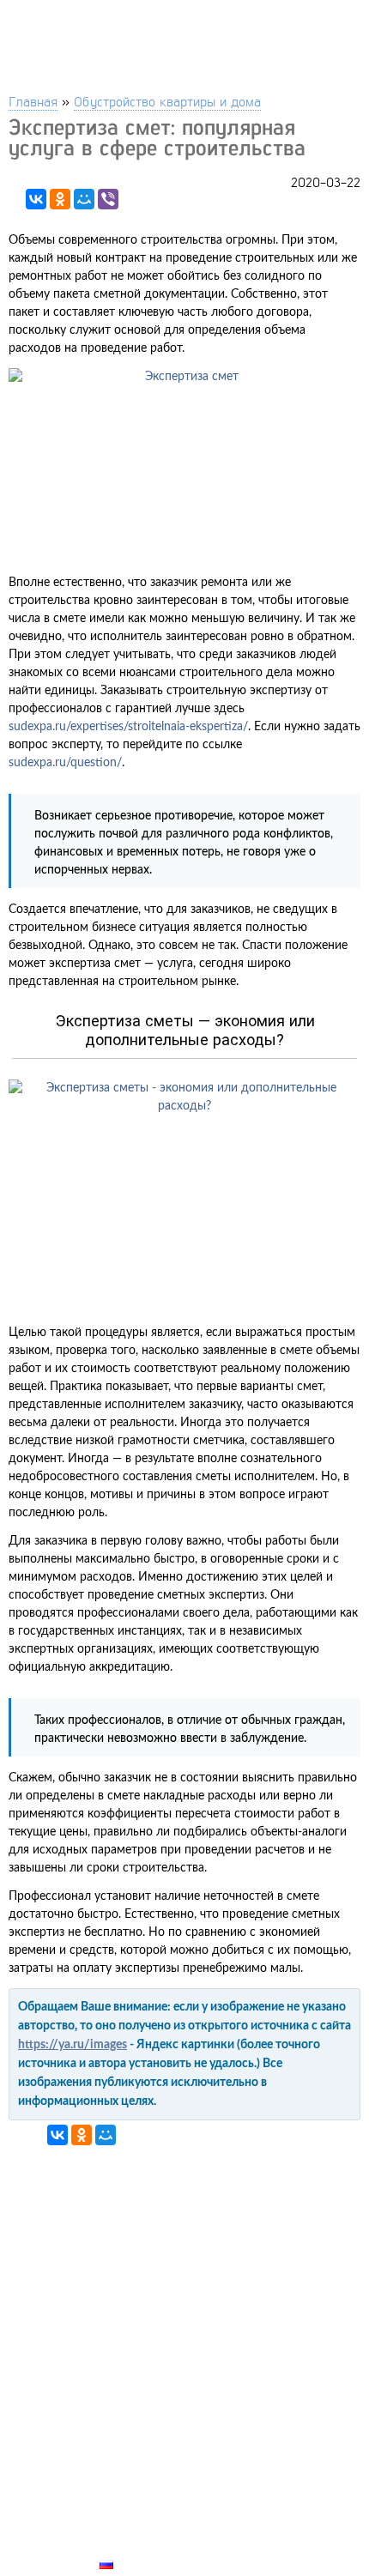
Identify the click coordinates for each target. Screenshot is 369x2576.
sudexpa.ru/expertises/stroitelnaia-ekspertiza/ (128, 727)
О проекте (135, 2525)
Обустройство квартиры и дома (167, 101)
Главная (33, 101)
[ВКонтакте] (36, 199)
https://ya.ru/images (73, 2045)
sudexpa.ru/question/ (65, 763)
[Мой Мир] (84, 199)
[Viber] (108, 199)
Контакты (134, 2505)
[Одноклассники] (60, 199)
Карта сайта (142, 2544)
